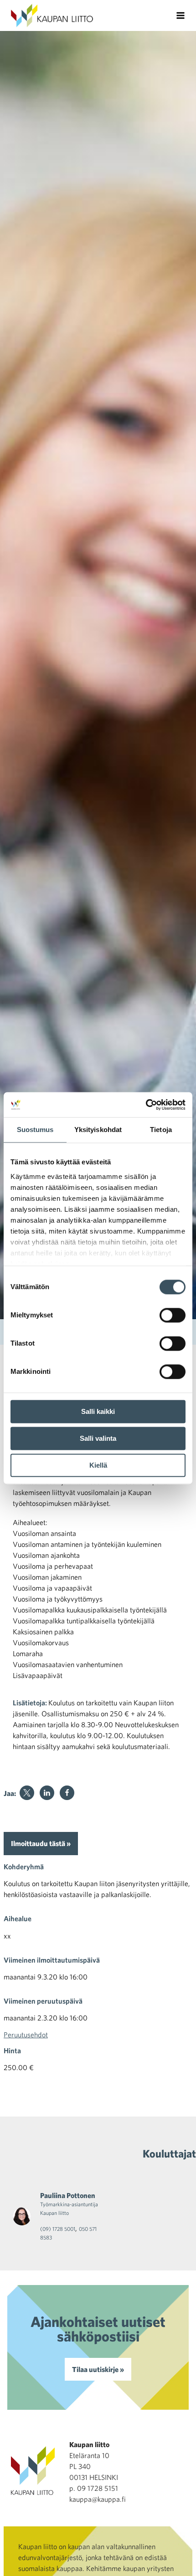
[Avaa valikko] (181, 15)
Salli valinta (98, 1438)
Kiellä (98, 1465)
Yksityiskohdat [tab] (98, 1130)
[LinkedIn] (47, 1793)
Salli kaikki (98, 1411)
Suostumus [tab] (35, 1130)
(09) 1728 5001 (58, 2229)
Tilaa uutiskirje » (98, 2369)
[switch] (173, 1315)
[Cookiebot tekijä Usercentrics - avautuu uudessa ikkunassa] (146, 1105)
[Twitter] (27, 1793)
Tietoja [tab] (161, 1130)
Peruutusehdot (26, 2035)
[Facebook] (67, 1793)
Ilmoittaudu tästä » (41, 1843)
